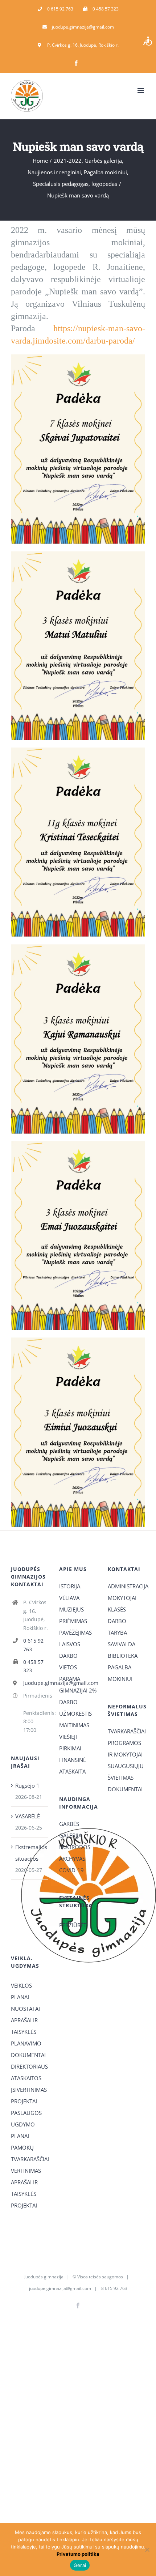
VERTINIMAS (26, 2171)
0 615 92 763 (33, 1645)
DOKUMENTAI (125, 1789)
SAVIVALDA (122, 1644)
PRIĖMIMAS (73, 1621)
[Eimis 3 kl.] (78, 1340)
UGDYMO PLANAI (23, 2130)
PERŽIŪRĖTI (73, 1925)
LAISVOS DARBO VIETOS (70, 1656)
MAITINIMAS (74, 1725)
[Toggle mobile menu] (141, 91)
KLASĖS (117, 1609)
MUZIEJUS (71, 1609)
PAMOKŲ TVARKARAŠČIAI (30, 2153)
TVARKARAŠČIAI (126, 1731)
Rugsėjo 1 (27, 1785)
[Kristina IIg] (78, 750)
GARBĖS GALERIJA (70, 1830)
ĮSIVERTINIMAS (29, 2090)
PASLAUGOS (26, 2113)
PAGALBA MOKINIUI (120, 1673)
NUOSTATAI (25, 2009)
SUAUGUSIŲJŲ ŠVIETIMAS (126, 1772)
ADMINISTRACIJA (126, 1586)
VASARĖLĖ (28, 1816)
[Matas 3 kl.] (78, 554)
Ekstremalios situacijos (30, 1853)
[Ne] (147, 2550)
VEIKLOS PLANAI (21, 1991)
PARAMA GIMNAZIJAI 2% (78, 1685)
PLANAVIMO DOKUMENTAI (28, 2049)
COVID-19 (71, 1870)
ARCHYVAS (72, 1858)
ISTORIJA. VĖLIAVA (70, 1592)
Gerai (80, 2565)
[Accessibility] (148, 41)
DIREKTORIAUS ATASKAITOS (29, 2072)
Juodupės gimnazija (44, 2277)
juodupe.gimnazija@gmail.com (36, 1683)
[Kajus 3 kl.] (78, 947)
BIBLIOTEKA (123, 1656)
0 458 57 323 (33, 1666)
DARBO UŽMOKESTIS (75, 1708)
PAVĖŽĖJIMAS (75, 1632)
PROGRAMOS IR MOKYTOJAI (125, 1749)
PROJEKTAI (24, 2101)
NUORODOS (75, 1847)
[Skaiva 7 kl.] (78, 357)
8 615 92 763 (114, 2288)
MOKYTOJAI (122, 1598)
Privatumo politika (78, 2554)
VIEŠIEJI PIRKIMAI (70, 1742)
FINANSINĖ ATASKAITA (73, 1766)
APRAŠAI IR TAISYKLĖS (24, 2026)
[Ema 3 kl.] (78, 1144)
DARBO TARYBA (117, 1627)
